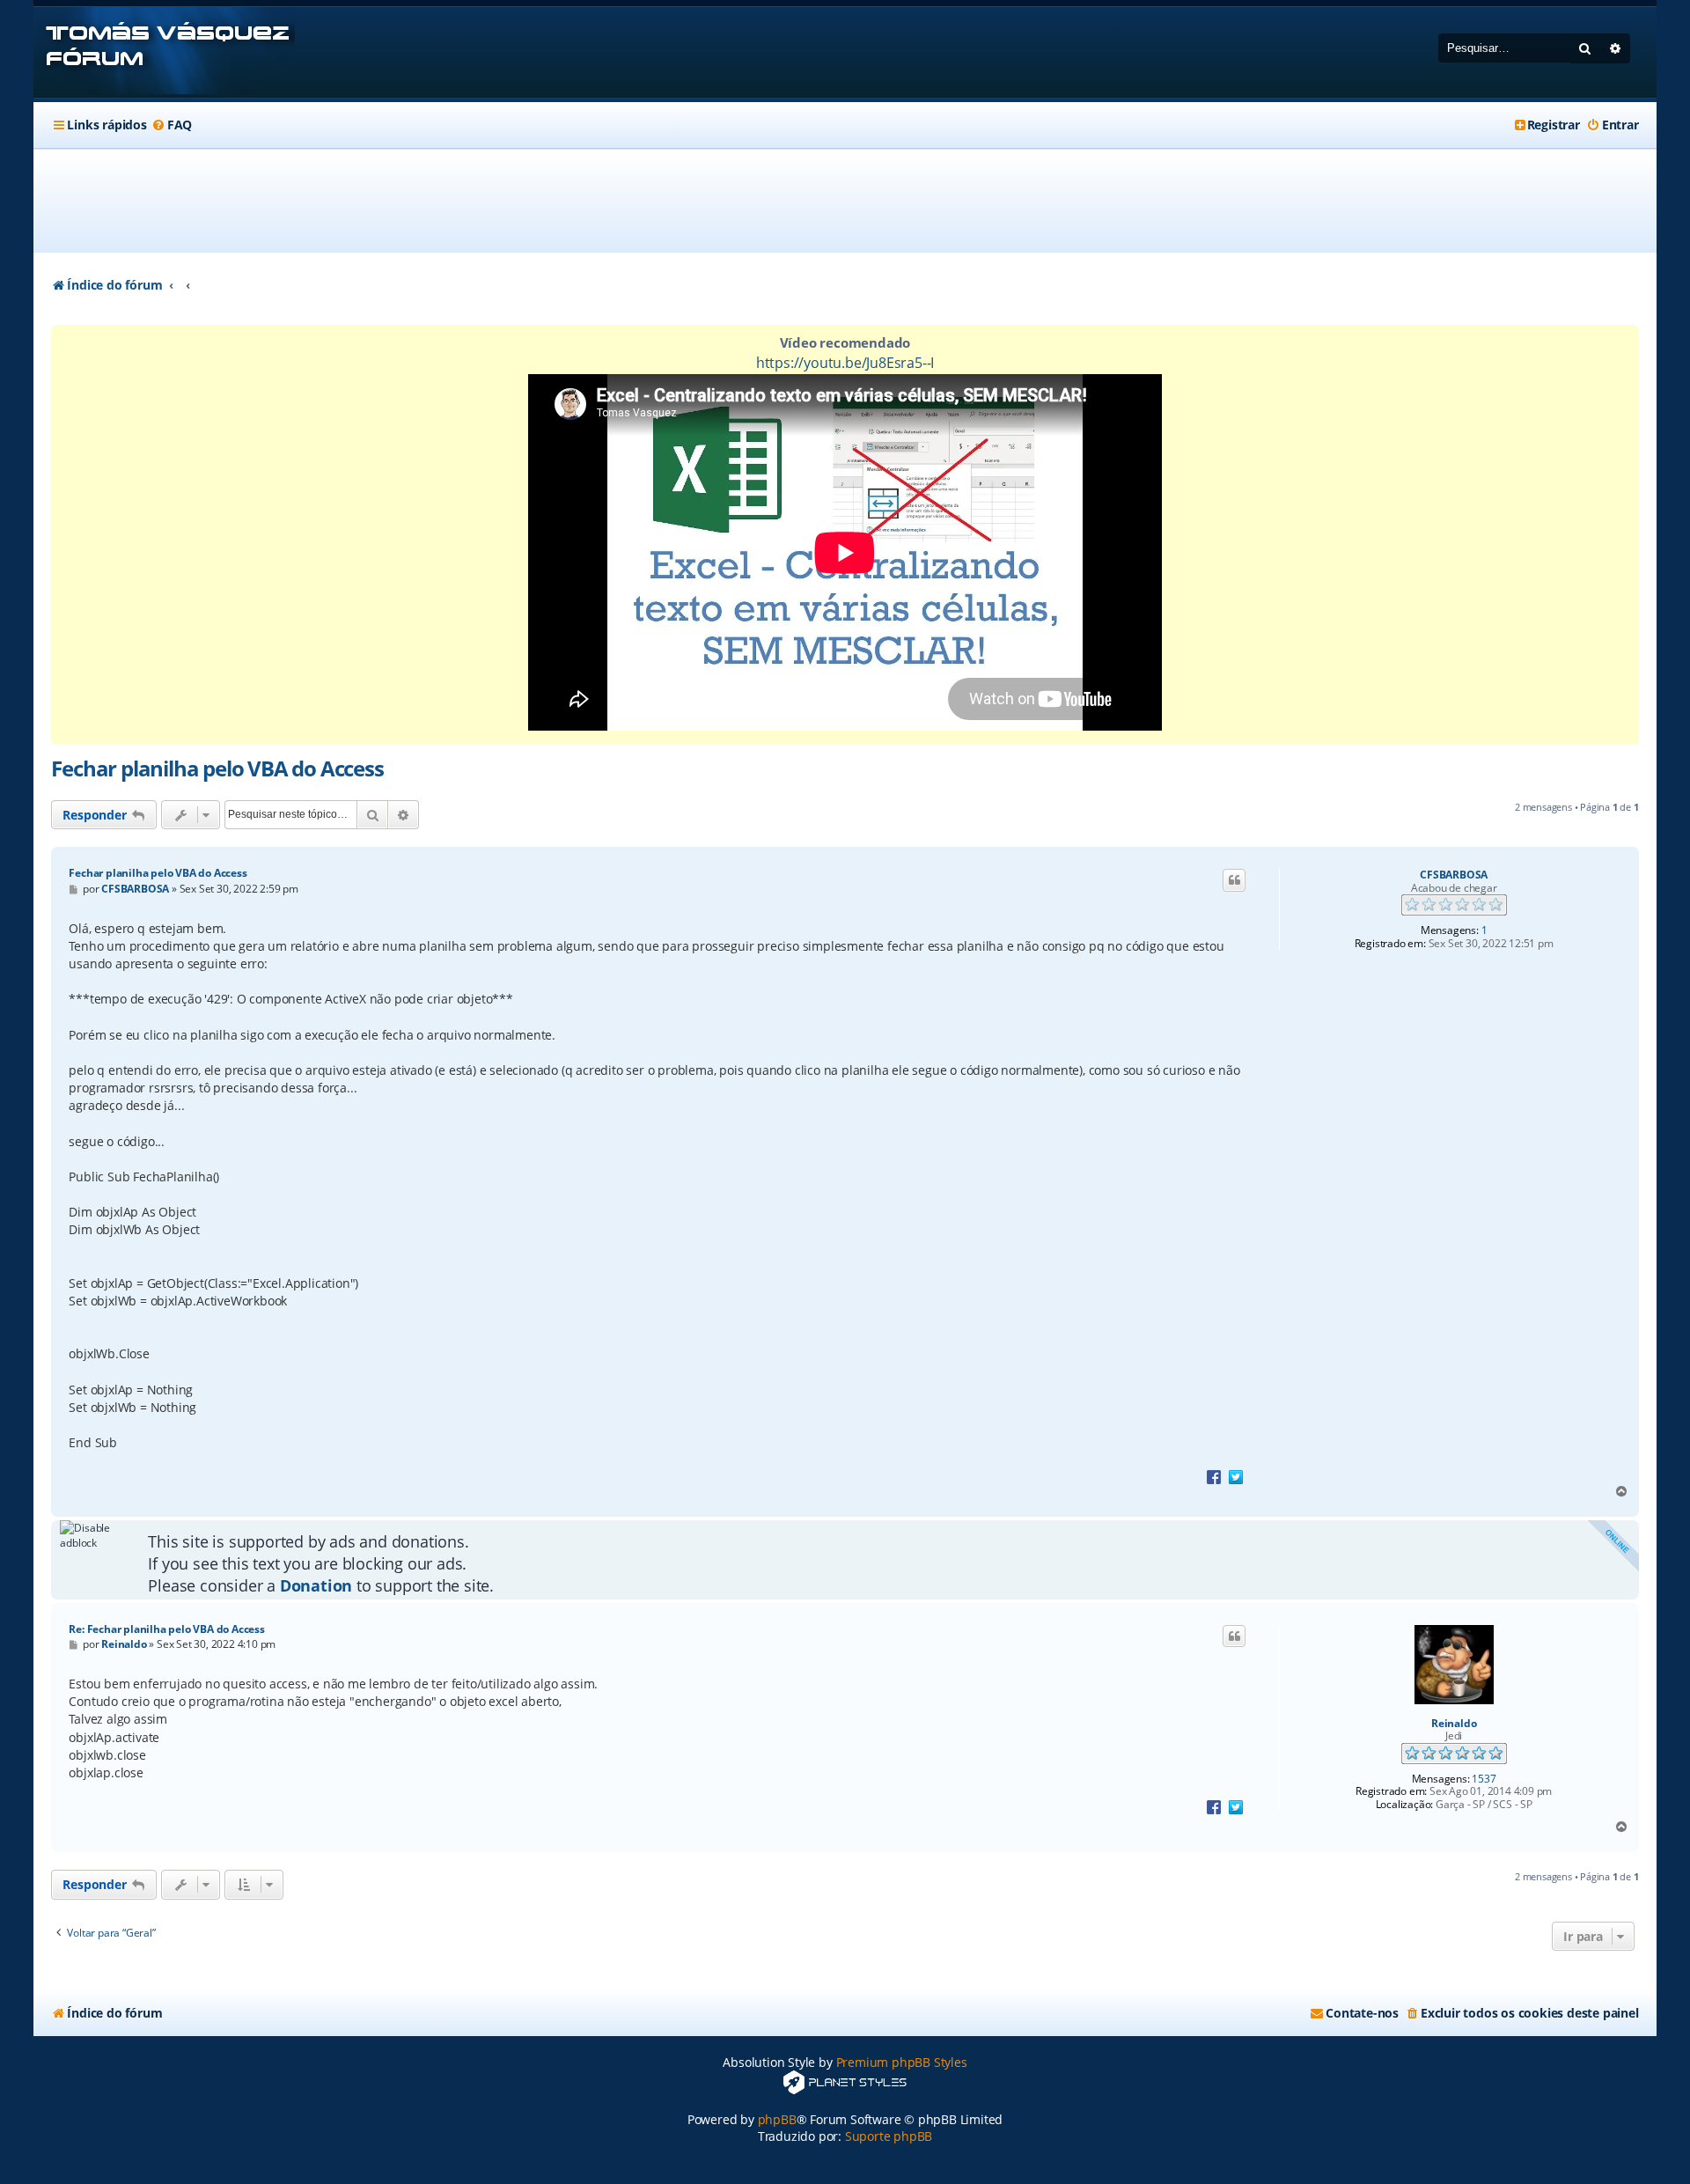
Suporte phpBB (889, 2136)
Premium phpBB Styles (902, 2062)
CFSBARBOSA (1454, 875)
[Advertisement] (845, 201)
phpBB (777, 2119)
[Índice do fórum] (164, 52)
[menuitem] (172, 125)
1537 (1484, 1779)
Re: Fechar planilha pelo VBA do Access (166, 1629)
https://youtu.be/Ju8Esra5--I (845, 363)
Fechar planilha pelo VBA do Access (217, 768)
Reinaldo (1454, 1724)
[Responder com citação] (1234, 880)
